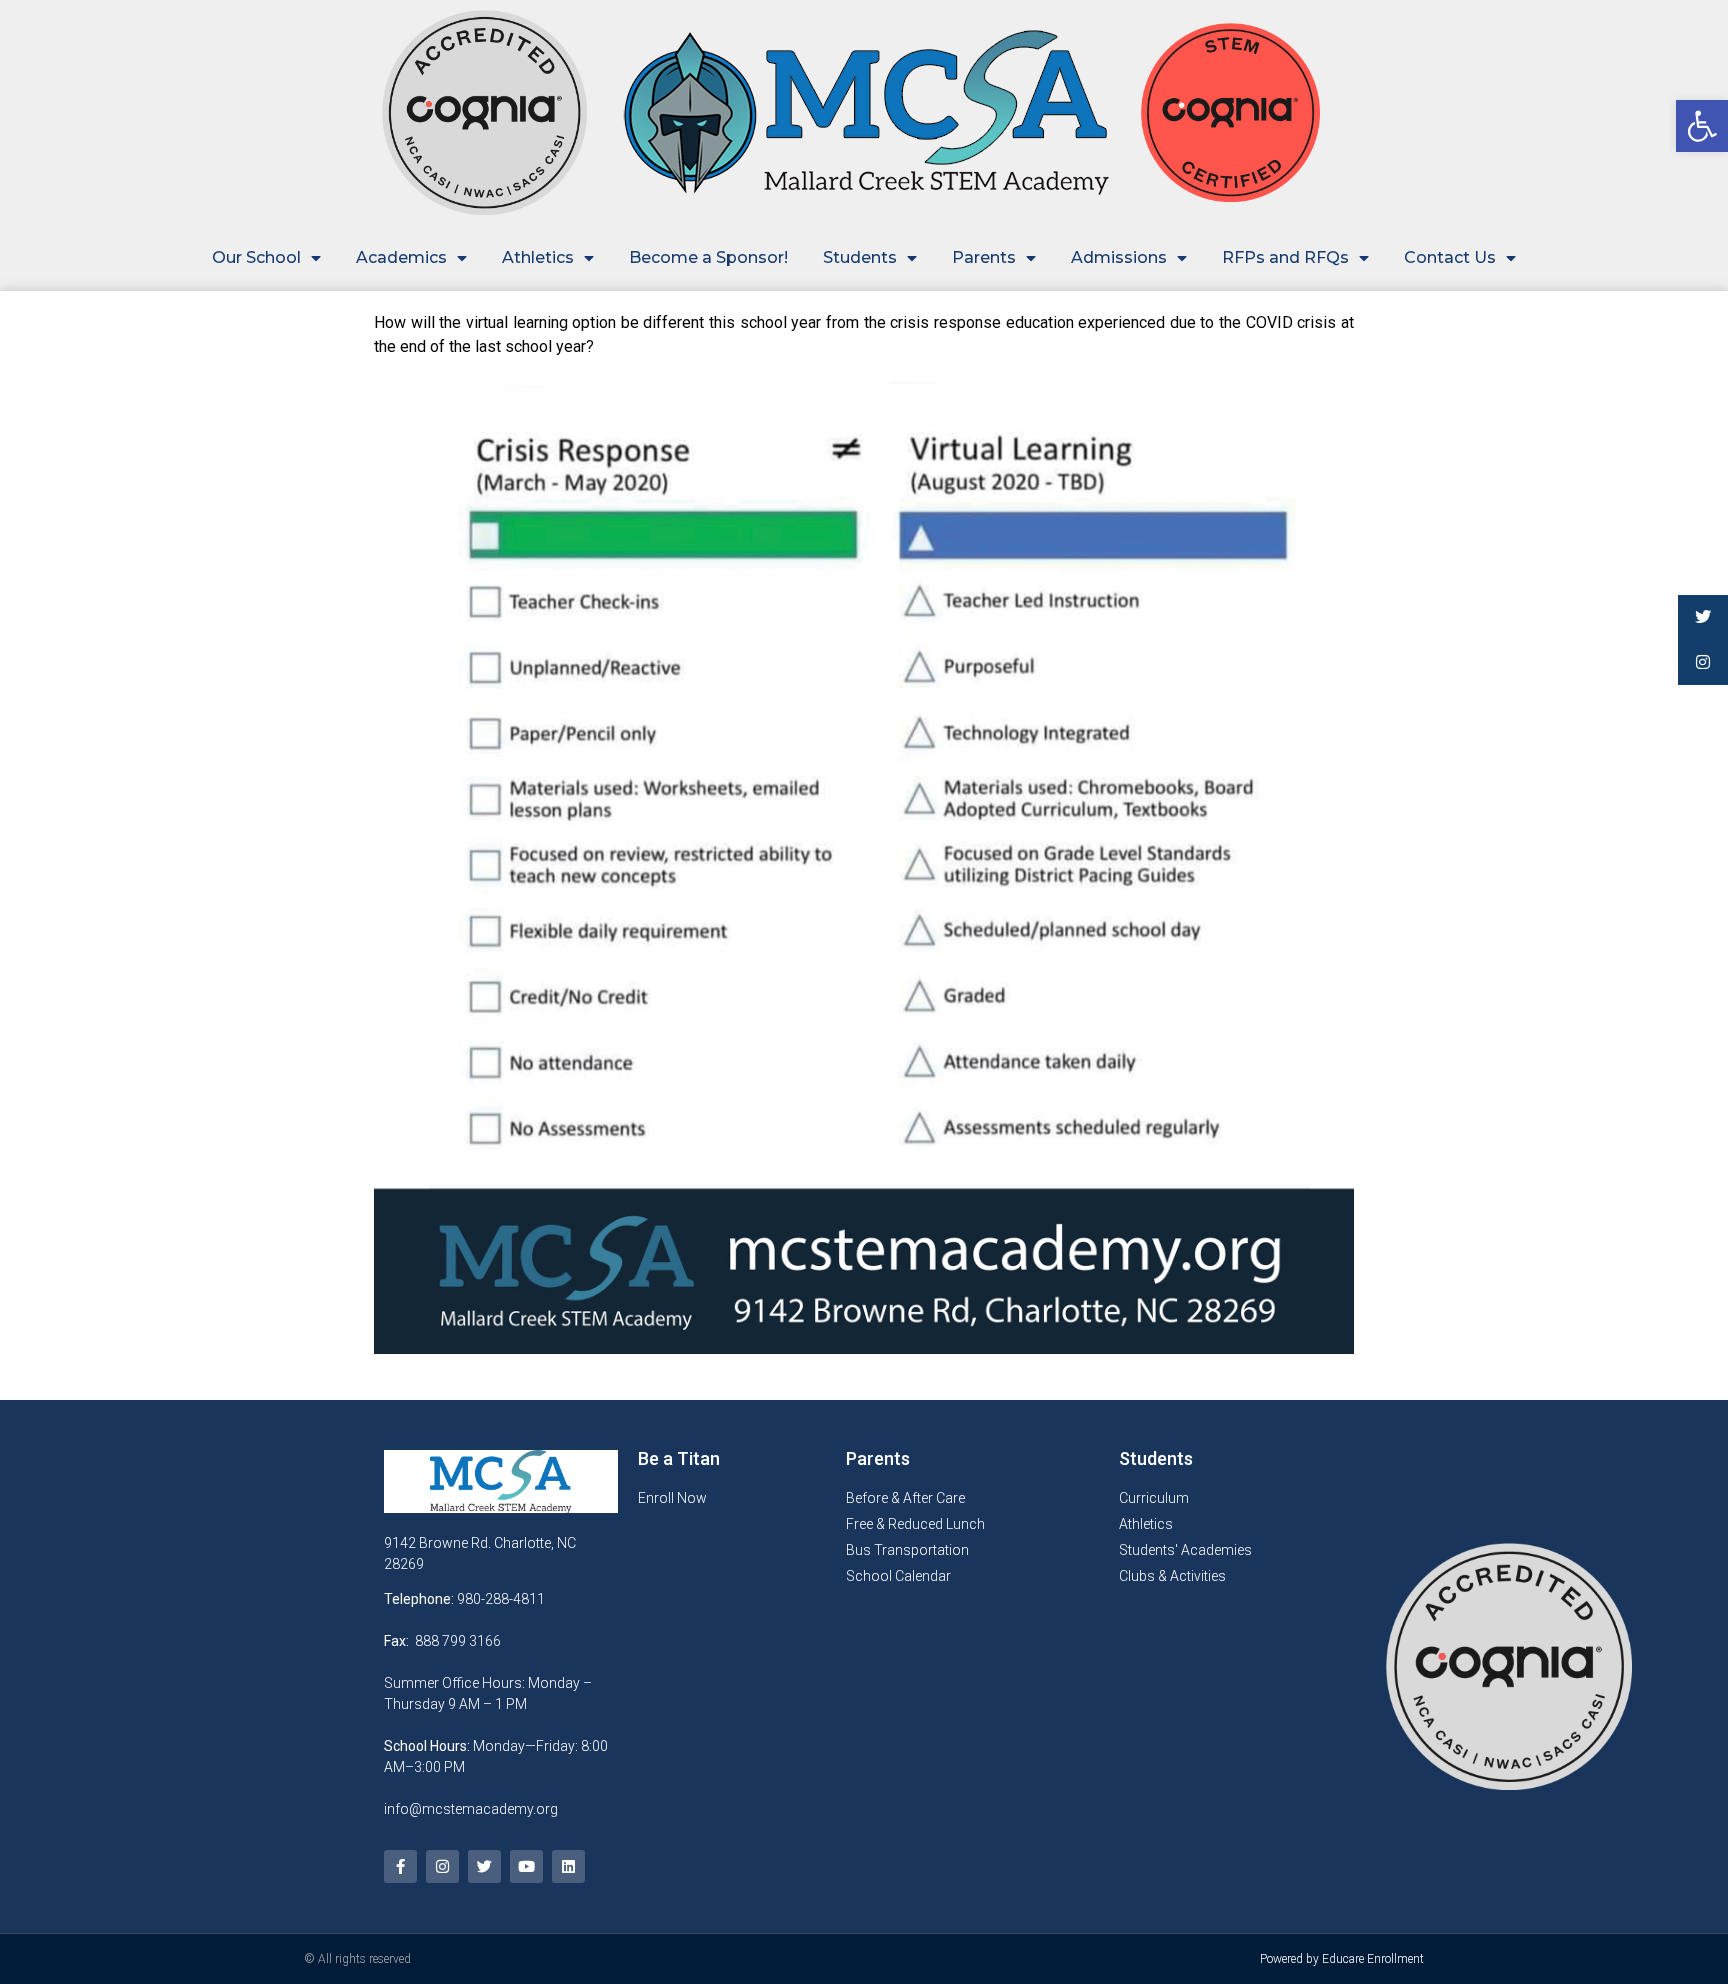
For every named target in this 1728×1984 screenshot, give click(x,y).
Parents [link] (984, 257)
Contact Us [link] (1450, 257)
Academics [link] (401, 257)
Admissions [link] (1119, 257)
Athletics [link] (538, 257)
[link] (1702, 126)
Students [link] (860, 257)
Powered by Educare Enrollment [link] (1342, 1959)
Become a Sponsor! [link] (708, 257)
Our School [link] (256, 257)
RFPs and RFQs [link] (1285, 257)
